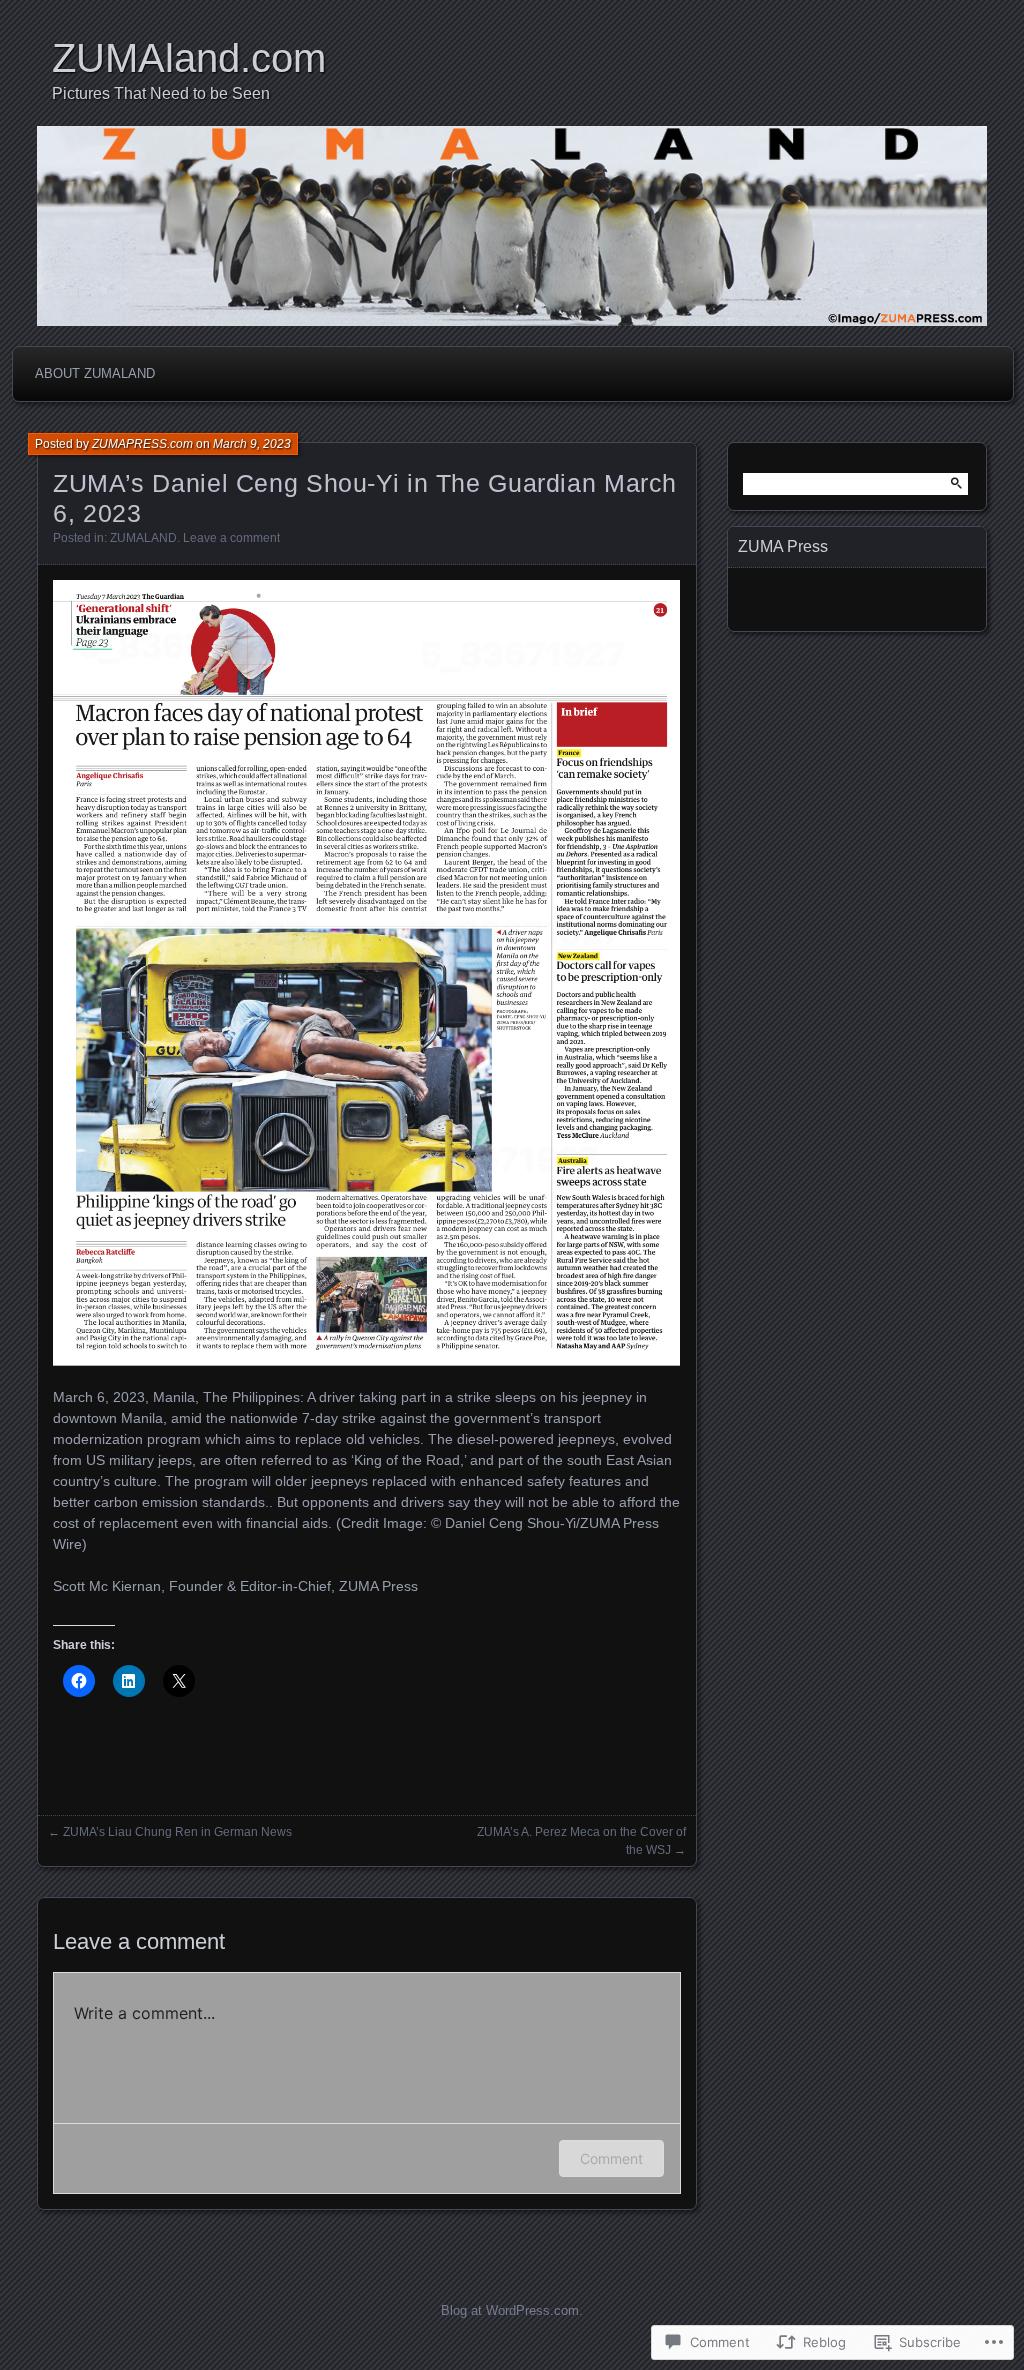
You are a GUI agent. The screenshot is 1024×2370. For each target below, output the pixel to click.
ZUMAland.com (189, 58)
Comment (611, 2158)
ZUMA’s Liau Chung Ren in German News (177, 1832)
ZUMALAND (143, 538)
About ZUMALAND (95, 373)
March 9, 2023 (252, 444)
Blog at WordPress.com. (512, 2310)
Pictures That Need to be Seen (161, 93)
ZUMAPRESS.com (142, 444)
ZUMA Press (783, 546)
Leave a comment (231, 538)
